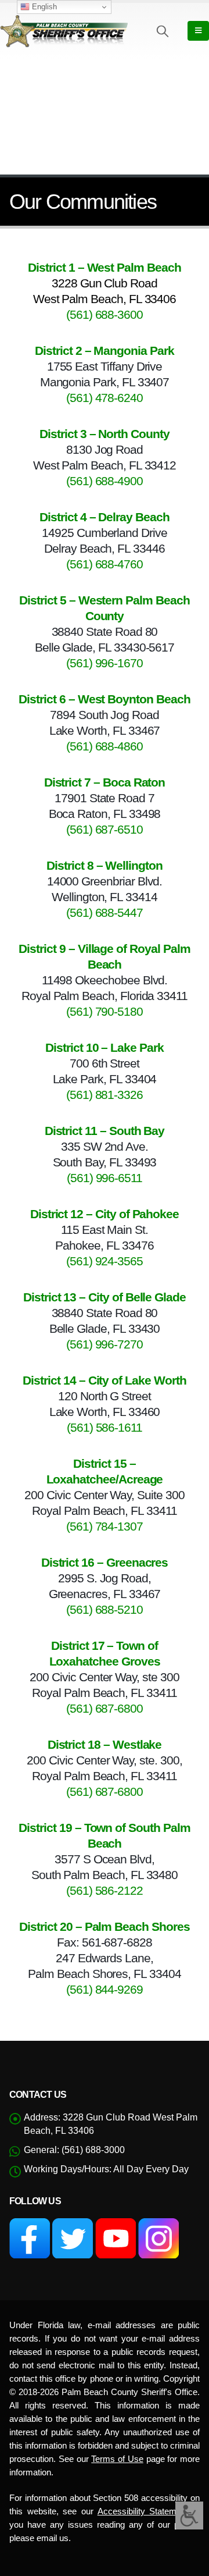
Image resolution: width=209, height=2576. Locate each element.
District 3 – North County (105, 434)
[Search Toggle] (163, 31)
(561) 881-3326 (105, 1095)
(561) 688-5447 (105, 912)
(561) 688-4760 (105, 564)
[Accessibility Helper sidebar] (189, 2515)
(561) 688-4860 (105, 746)
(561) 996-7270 (105, 1344)
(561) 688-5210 (105, 1609)
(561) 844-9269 (105, 1989)
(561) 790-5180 (105, 1011)
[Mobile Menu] (198, 31)
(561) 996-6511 (105, 1178)
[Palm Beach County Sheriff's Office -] (64, 31)
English (43, 7)
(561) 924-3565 (105, 1261)
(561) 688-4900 (105, 481)
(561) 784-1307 (105, 1526)
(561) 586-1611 (105, 1427)
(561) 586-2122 (105, 1890)
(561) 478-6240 (105, 398)
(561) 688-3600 (105, 314)
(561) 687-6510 (105, 829)
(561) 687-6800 (105, 1708)
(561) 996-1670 (105, 663)
